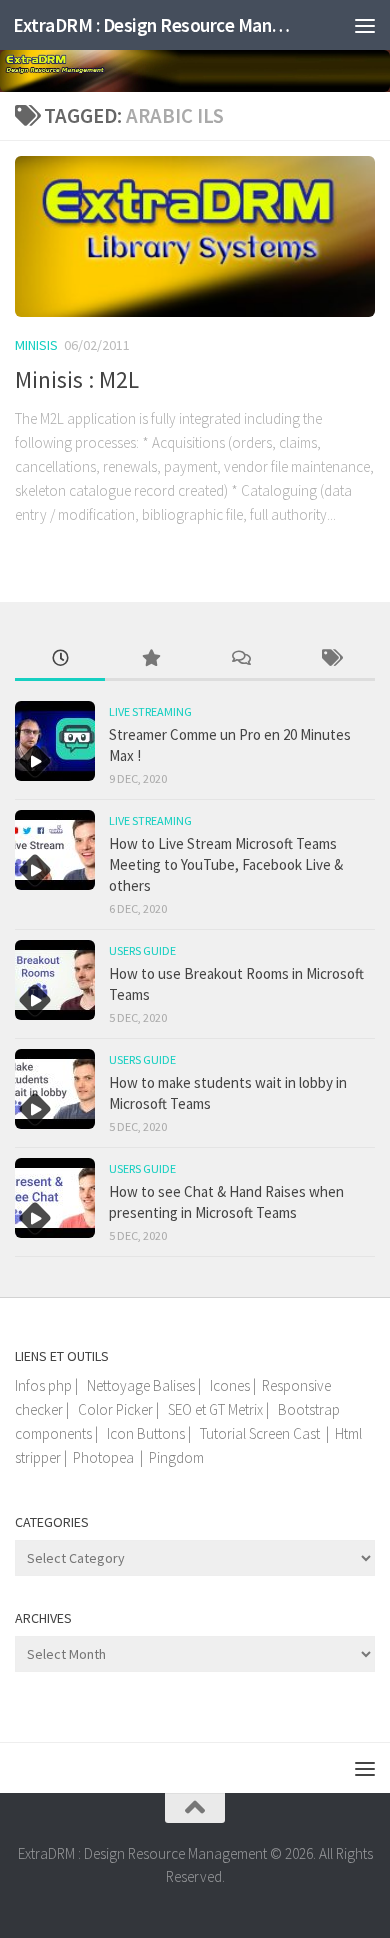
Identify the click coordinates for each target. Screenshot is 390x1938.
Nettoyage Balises (141, 1385)
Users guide (142, 950)
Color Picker (115, 1409)
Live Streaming (150, 711)
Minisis (36, 345)
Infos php (43, 1385)
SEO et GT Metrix (215, 1409)
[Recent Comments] (240, 659)
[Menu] (365, 25)
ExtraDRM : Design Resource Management (153, 25)
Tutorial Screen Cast (260, 1433)
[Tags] (330, 659)
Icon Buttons (146, 1433)
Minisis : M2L (77, 379)
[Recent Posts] (60, 659)
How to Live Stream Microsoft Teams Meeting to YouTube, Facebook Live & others (226, 864)
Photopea (103, 1457)
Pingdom (176, 1457)
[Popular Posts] (150, 659)
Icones (230, 1385)
